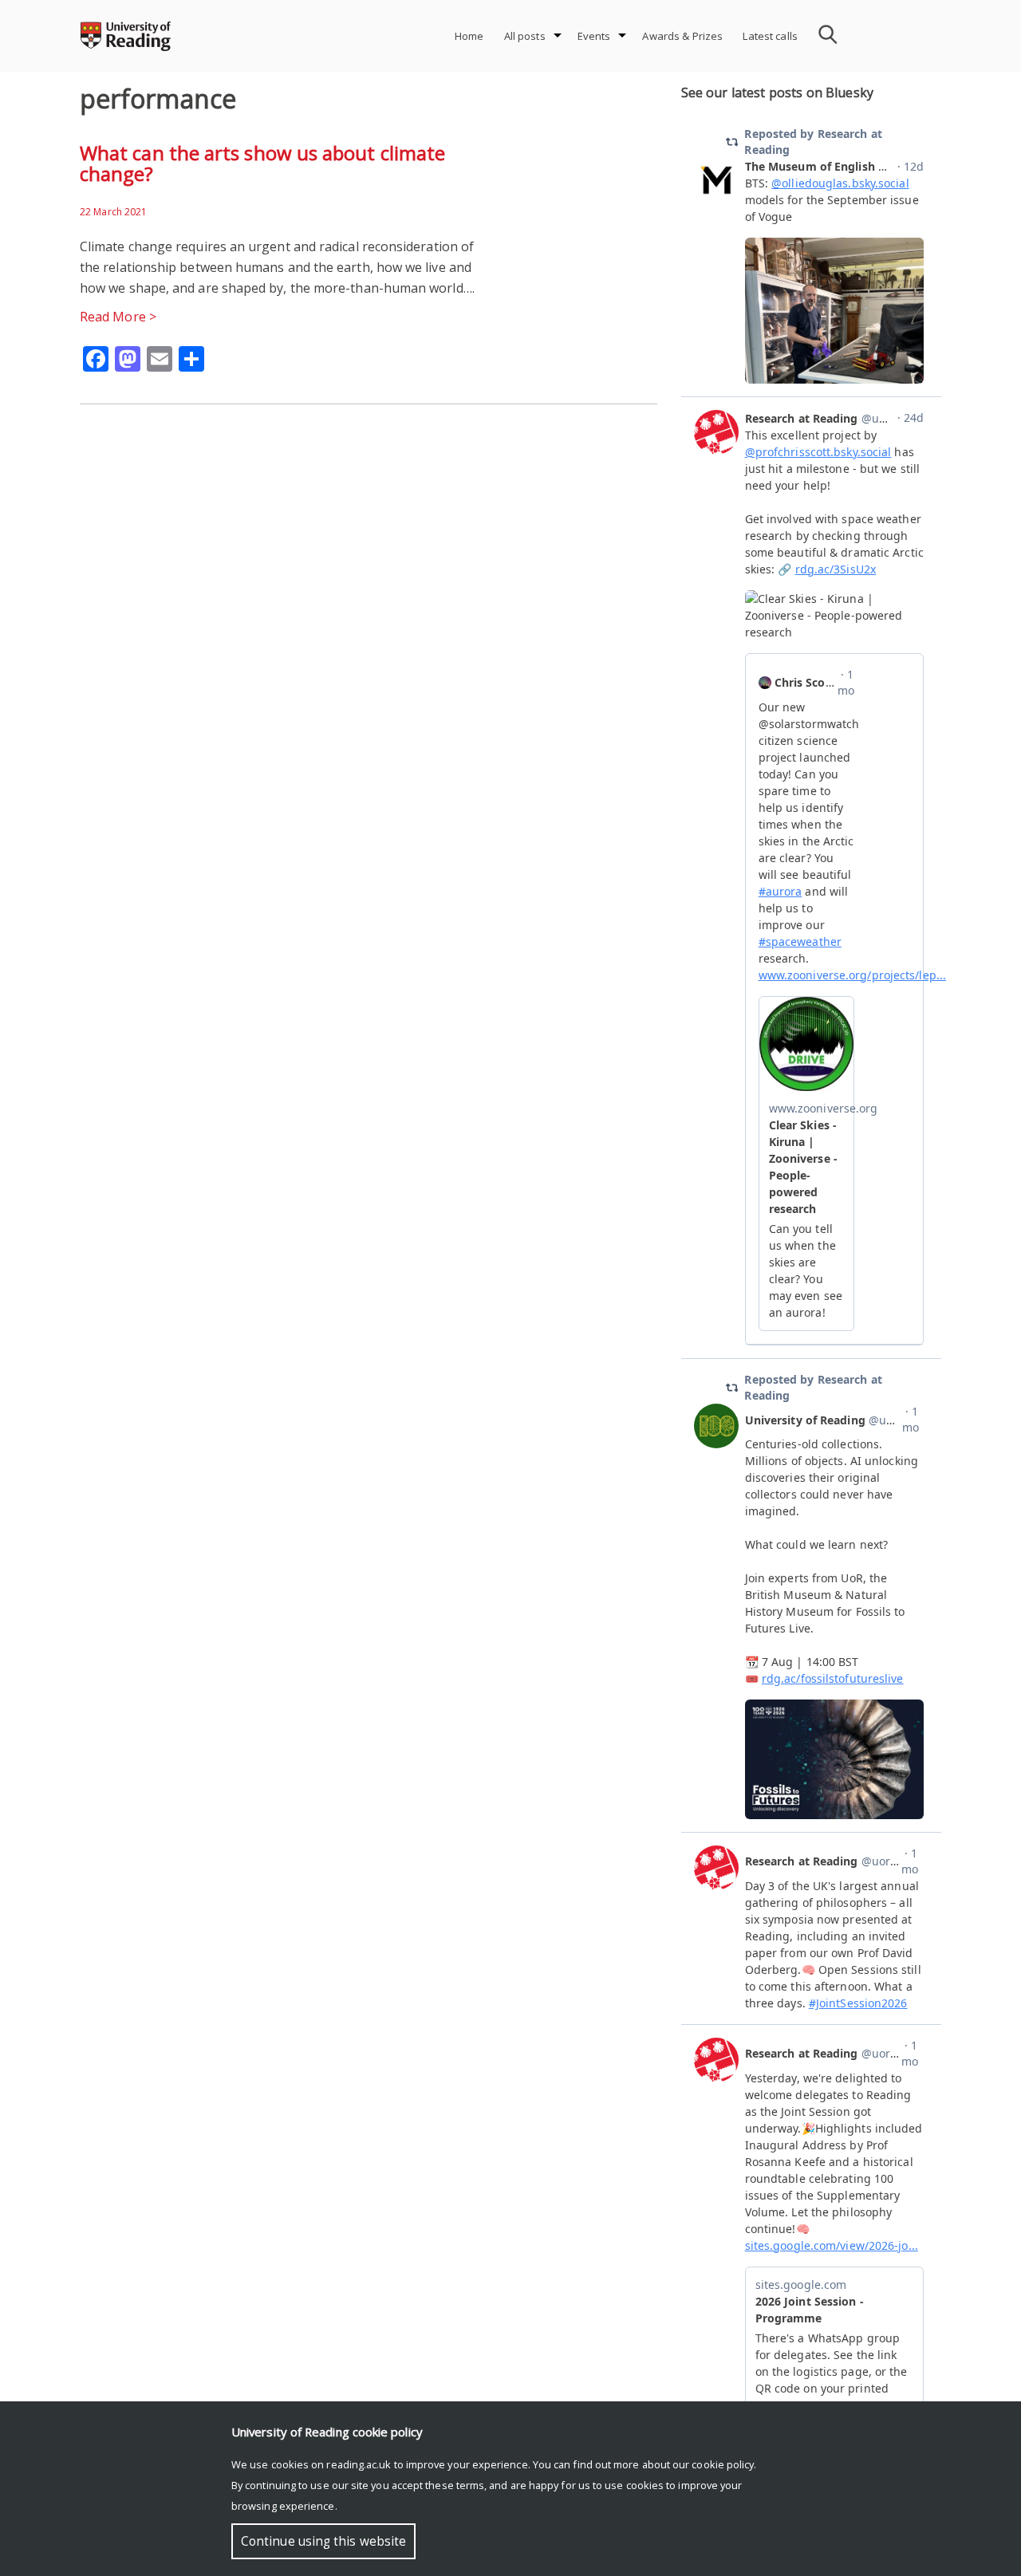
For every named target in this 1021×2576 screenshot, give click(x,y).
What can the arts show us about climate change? (262, 163)
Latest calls (770, 36)
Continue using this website (323, 2541)
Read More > (118, 317)
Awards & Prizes (682, 36)
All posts (525, 36)
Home (469, 36)
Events (594, 36)
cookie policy (723, 2464)
